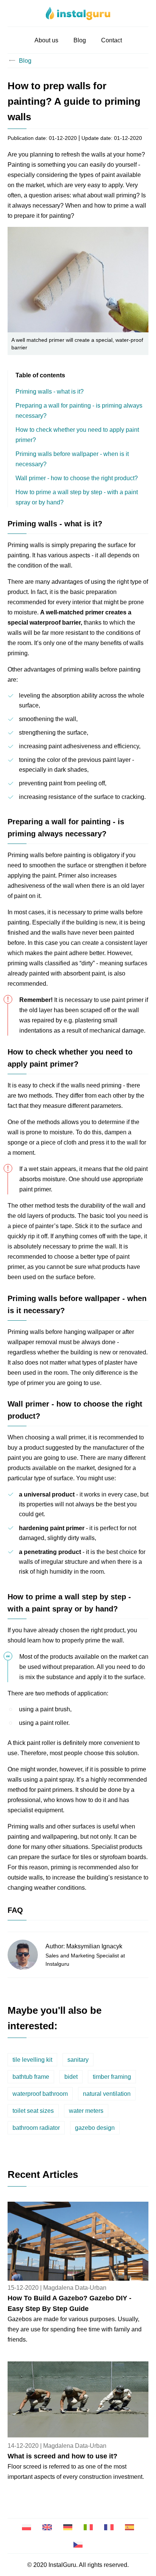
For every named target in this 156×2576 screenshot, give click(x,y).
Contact (112, 40)
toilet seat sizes (33, 2111)
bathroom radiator (36, 2128)
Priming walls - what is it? (50, 392)
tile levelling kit (32, 2060)
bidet (71, 2077)
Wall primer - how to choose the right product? (77, 478)
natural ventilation (107, 2094)
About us (46, 40)
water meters (86, 2111)
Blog (80, 40)
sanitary (78, 2060)
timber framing (112, 2077)
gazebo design (95, 2128)
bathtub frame (31, 2077)
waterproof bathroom (40, 2094)
